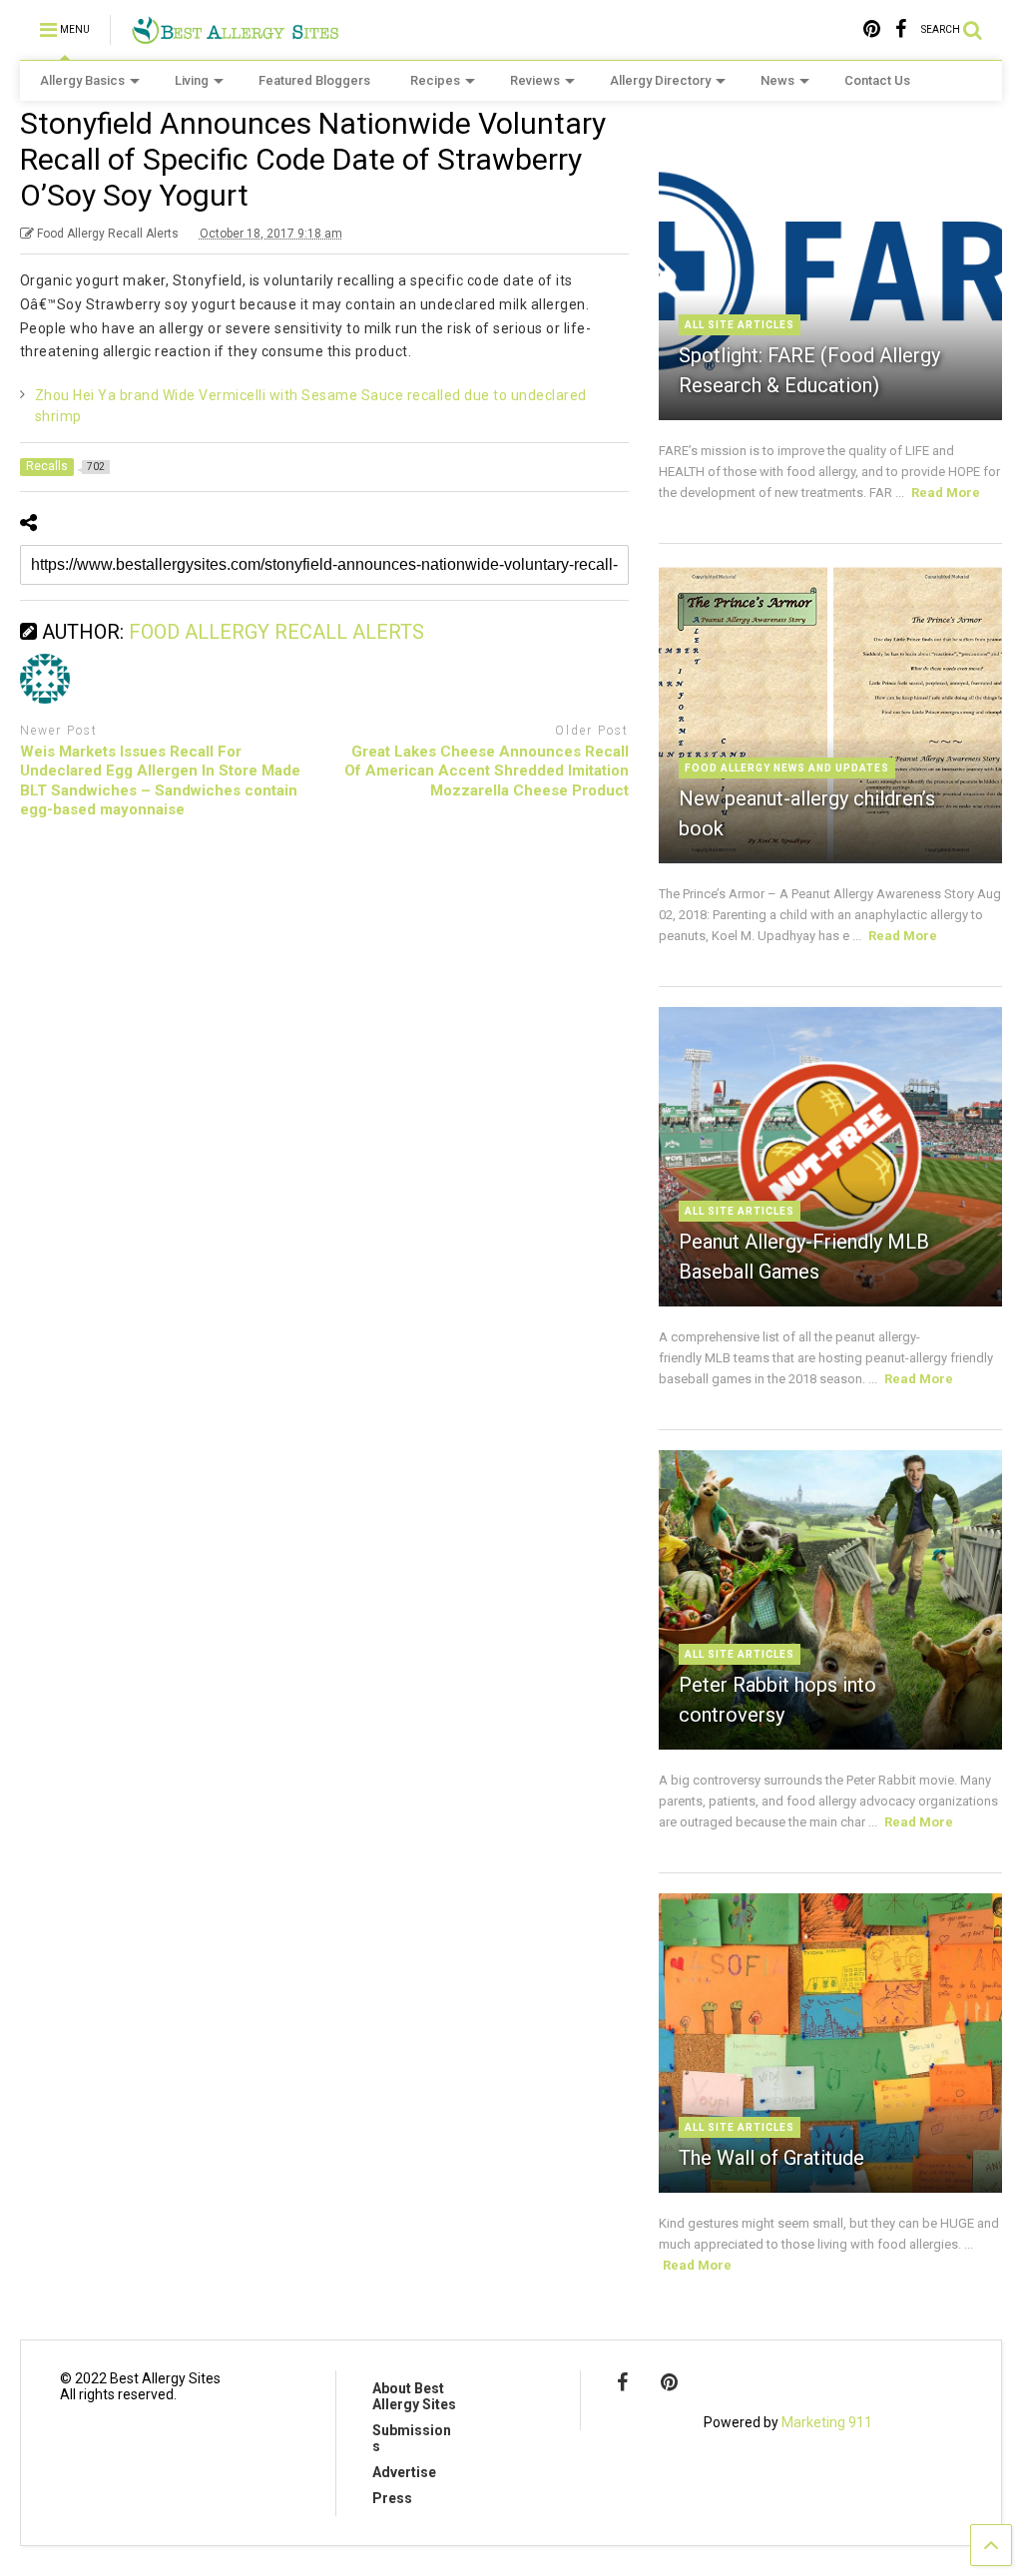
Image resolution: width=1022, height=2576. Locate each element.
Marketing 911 (827, 2422)
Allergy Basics (82, 80)
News (777, 80)
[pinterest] (872, 29)
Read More (946, 493)
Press (392, 2498)
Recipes (435, 80)
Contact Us (877, 80)
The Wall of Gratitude (771, 2158)
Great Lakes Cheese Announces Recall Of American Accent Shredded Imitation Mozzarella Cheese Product (487, 771)
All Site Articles (740, 325)
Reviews (535, 80)
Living (192, 80)
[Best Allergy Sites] (235, 36)
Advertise (404, 2472)
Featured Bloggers (314, 80)
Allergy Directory (660, 80)
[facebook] (901, 29)
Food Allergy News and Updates (787, 768)
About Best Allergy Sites (414, 2396)
